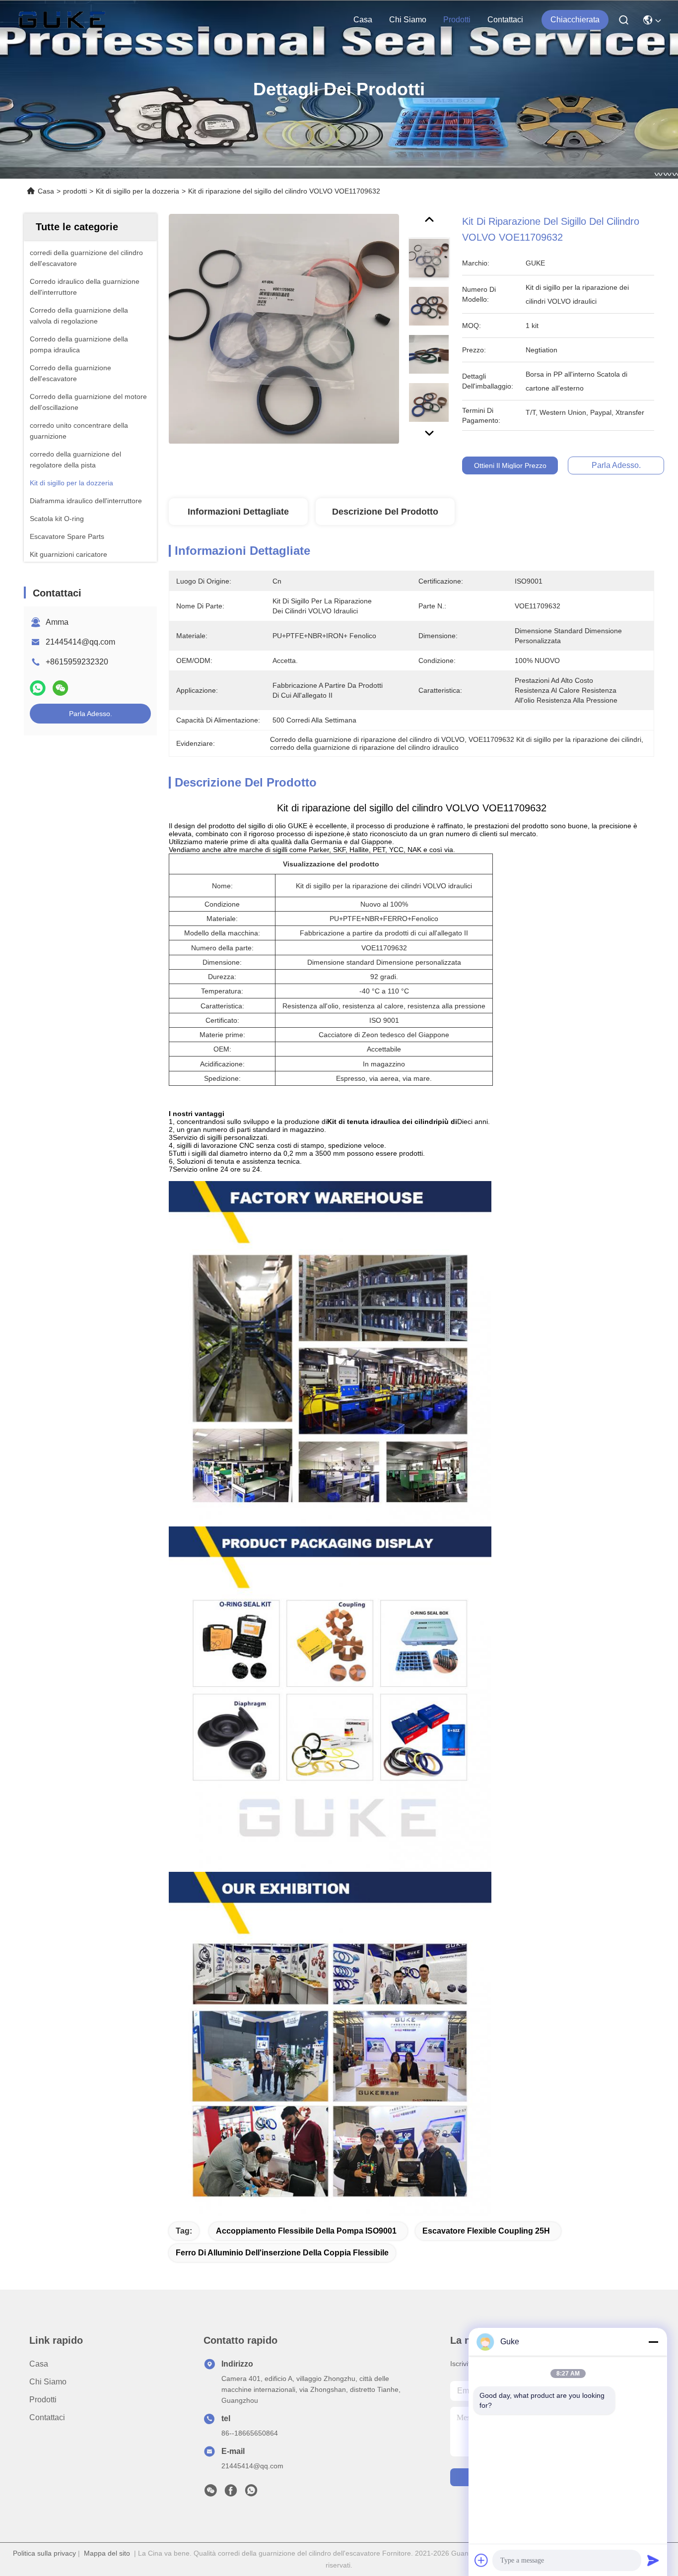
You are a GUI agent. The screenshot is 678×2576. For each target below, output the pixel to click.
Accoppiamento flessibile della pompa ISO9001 (306, 2231)
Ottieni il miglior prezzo (510, 465)
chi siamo (408, 20)
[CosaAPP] (38, 688)
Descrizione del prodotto (385, 512)
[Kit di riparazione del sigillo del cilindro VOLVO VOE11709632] (284, 329)
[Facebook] (231, 2493)
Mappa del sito (107, 2553)
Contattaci (505, 20)
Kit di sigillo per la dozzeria (137, 191)
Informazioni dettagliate (238, 512)
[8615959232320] (251, 2493)
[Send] (653, 2560)
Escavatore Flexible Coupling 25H (486, 2231)
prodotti (457, 20)
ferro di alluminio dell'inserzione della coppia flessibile (282, 2253)
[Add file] (481, 2560)
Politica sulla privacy (44, 2553)
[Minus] (653, 2342)
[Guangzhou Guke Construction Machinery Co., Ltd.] (62, 20)
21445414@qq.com (80, 642)
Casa (363, 20)
